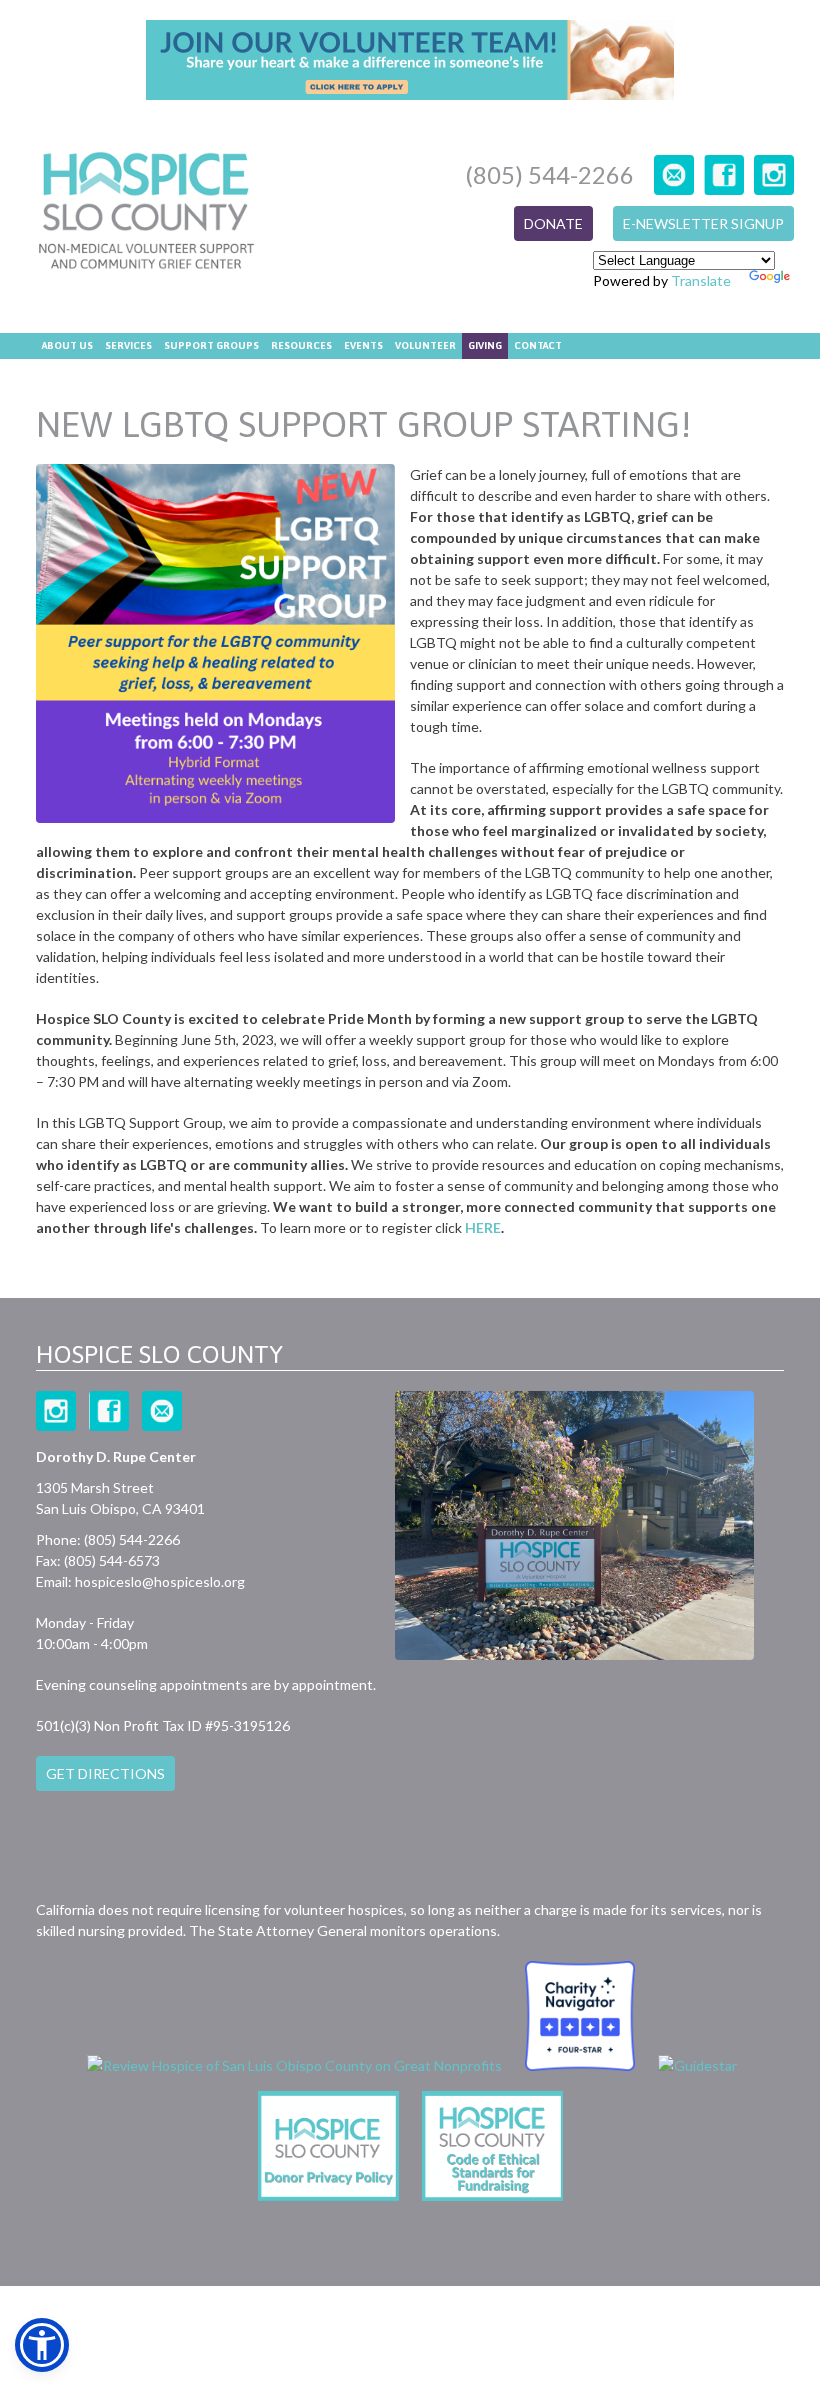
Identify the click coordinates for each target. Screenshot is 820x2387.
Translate (701, 280)
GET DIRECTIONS (105, 1773)
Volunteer (425, 345)
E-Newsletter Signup (703, 223)
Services (128, 345)
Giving (485, 345)
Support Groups (211, 345)
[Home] (146, 213)
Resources (301, 345)
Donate (553, 223)
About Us (67, 345)
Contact (538, 345)
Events (363, 345)
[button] (42, 2345)
